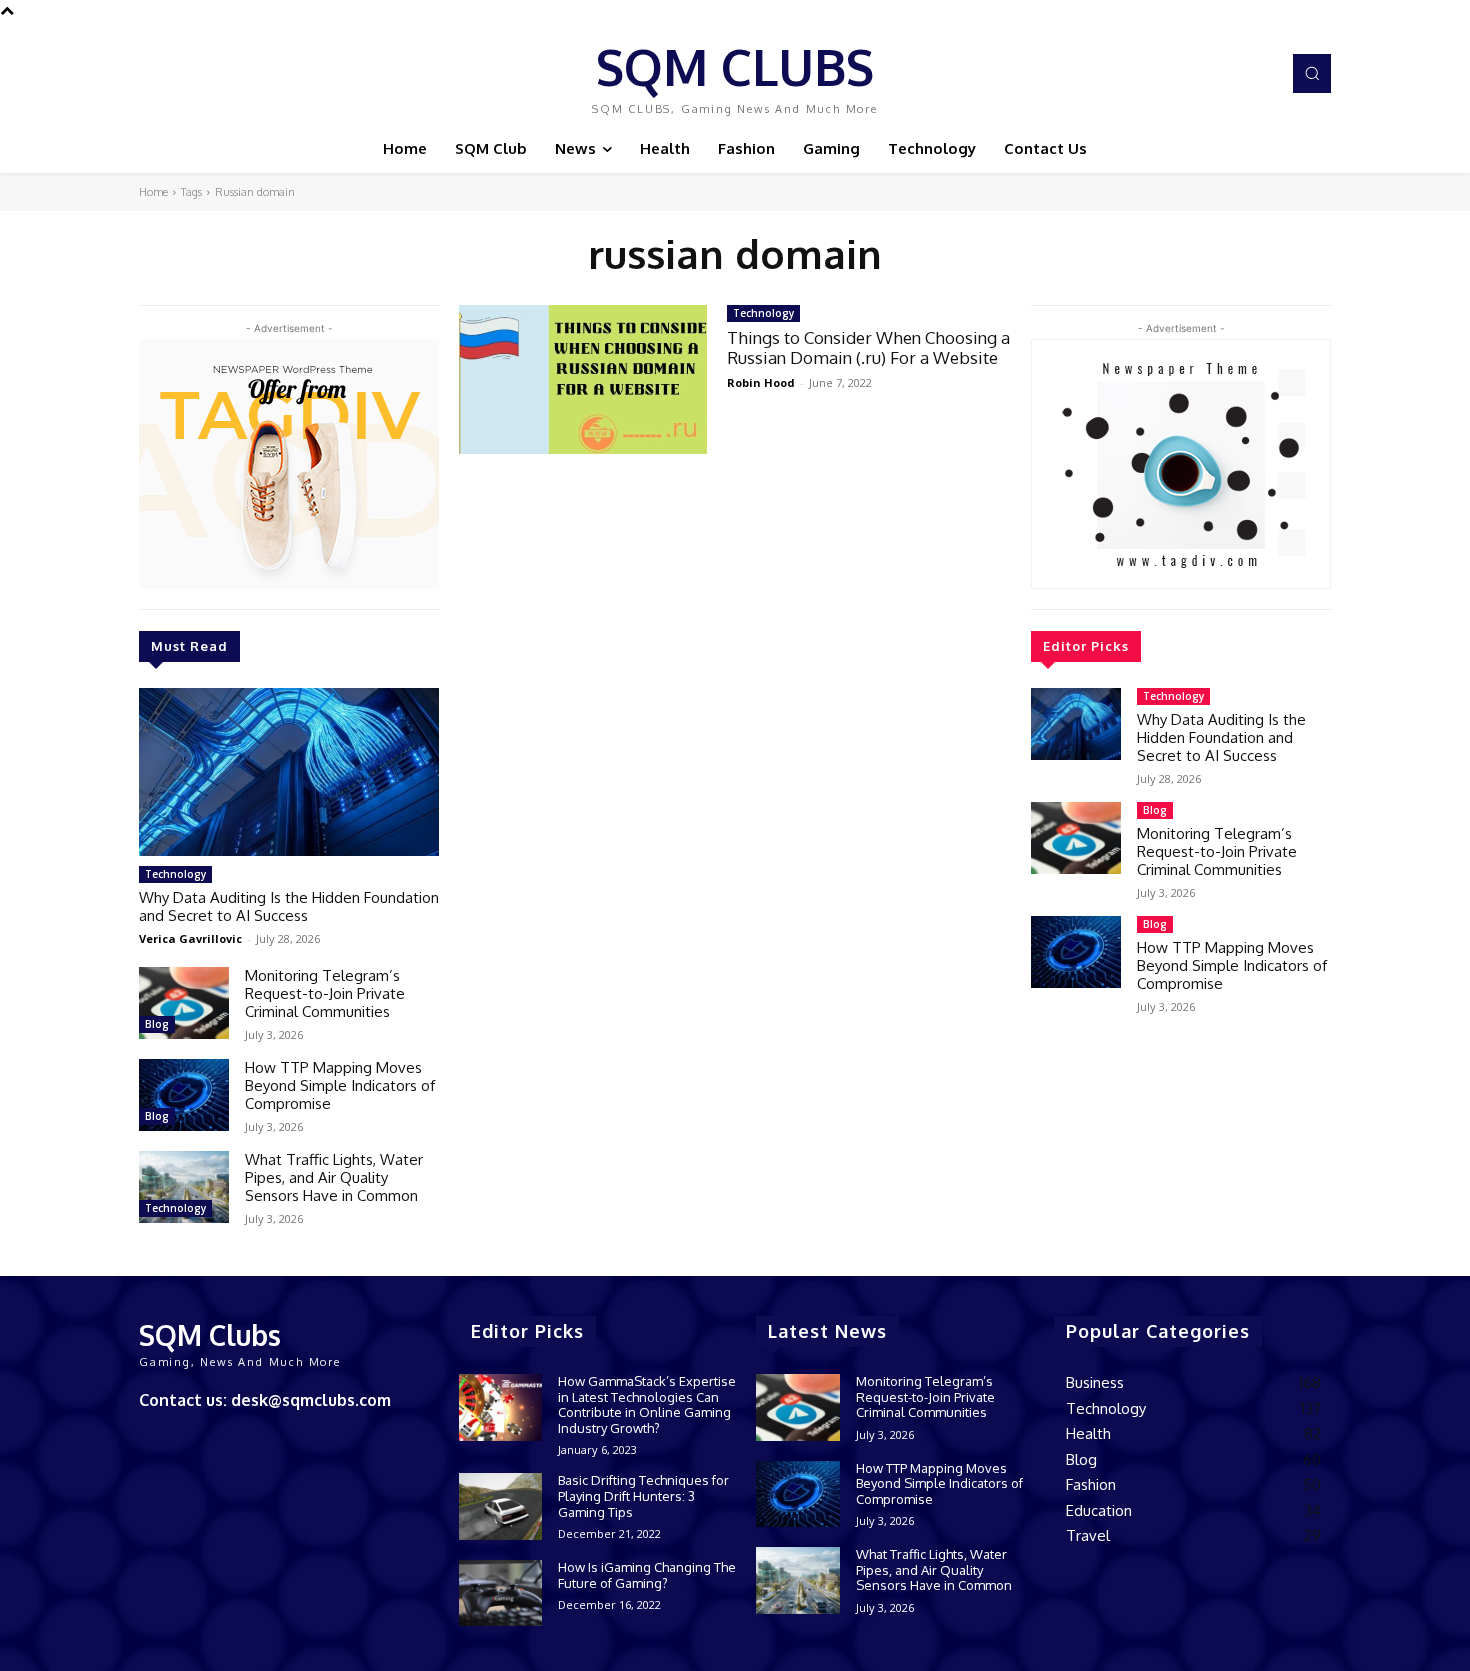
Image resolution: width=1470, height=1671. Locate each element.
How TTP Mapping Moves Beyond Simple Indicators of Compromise (340, 1085)
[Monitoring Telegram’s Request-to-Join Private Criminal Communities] (184, 1003)
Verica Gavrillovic (190, 938)
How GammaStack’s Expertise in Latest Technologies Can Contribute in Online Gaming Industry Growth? (647, 1404)
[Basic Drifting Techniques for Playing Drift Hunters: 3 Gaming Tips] (500, 1506)
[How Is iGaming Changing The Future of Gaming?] (500, 1593)
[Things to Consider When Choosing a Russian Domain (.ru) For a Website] (583, 379)
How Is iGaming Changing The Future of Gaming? (647, 1575)
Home (153, 192)
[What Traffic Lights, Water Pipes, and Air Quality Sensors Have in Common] (184, 1187)
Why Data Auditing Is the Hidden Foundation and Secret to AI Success (289, 906)
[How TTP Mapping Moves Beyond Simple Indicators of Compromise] (184, 1095)
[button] (1312, 73)
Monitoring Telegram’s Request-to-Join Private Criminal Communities (325, 993)
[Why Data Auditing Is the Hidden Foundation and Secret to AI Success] (289, 772)
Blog (157, 1024)
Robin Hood (761, 382)
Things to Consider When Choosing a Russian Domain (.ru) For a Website (868, 347)
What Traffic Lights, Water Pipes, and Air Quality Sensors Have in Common (334, 1177)
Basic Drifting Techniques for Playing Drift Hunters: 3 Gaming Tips (643, 1495)
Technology (175, 874)
